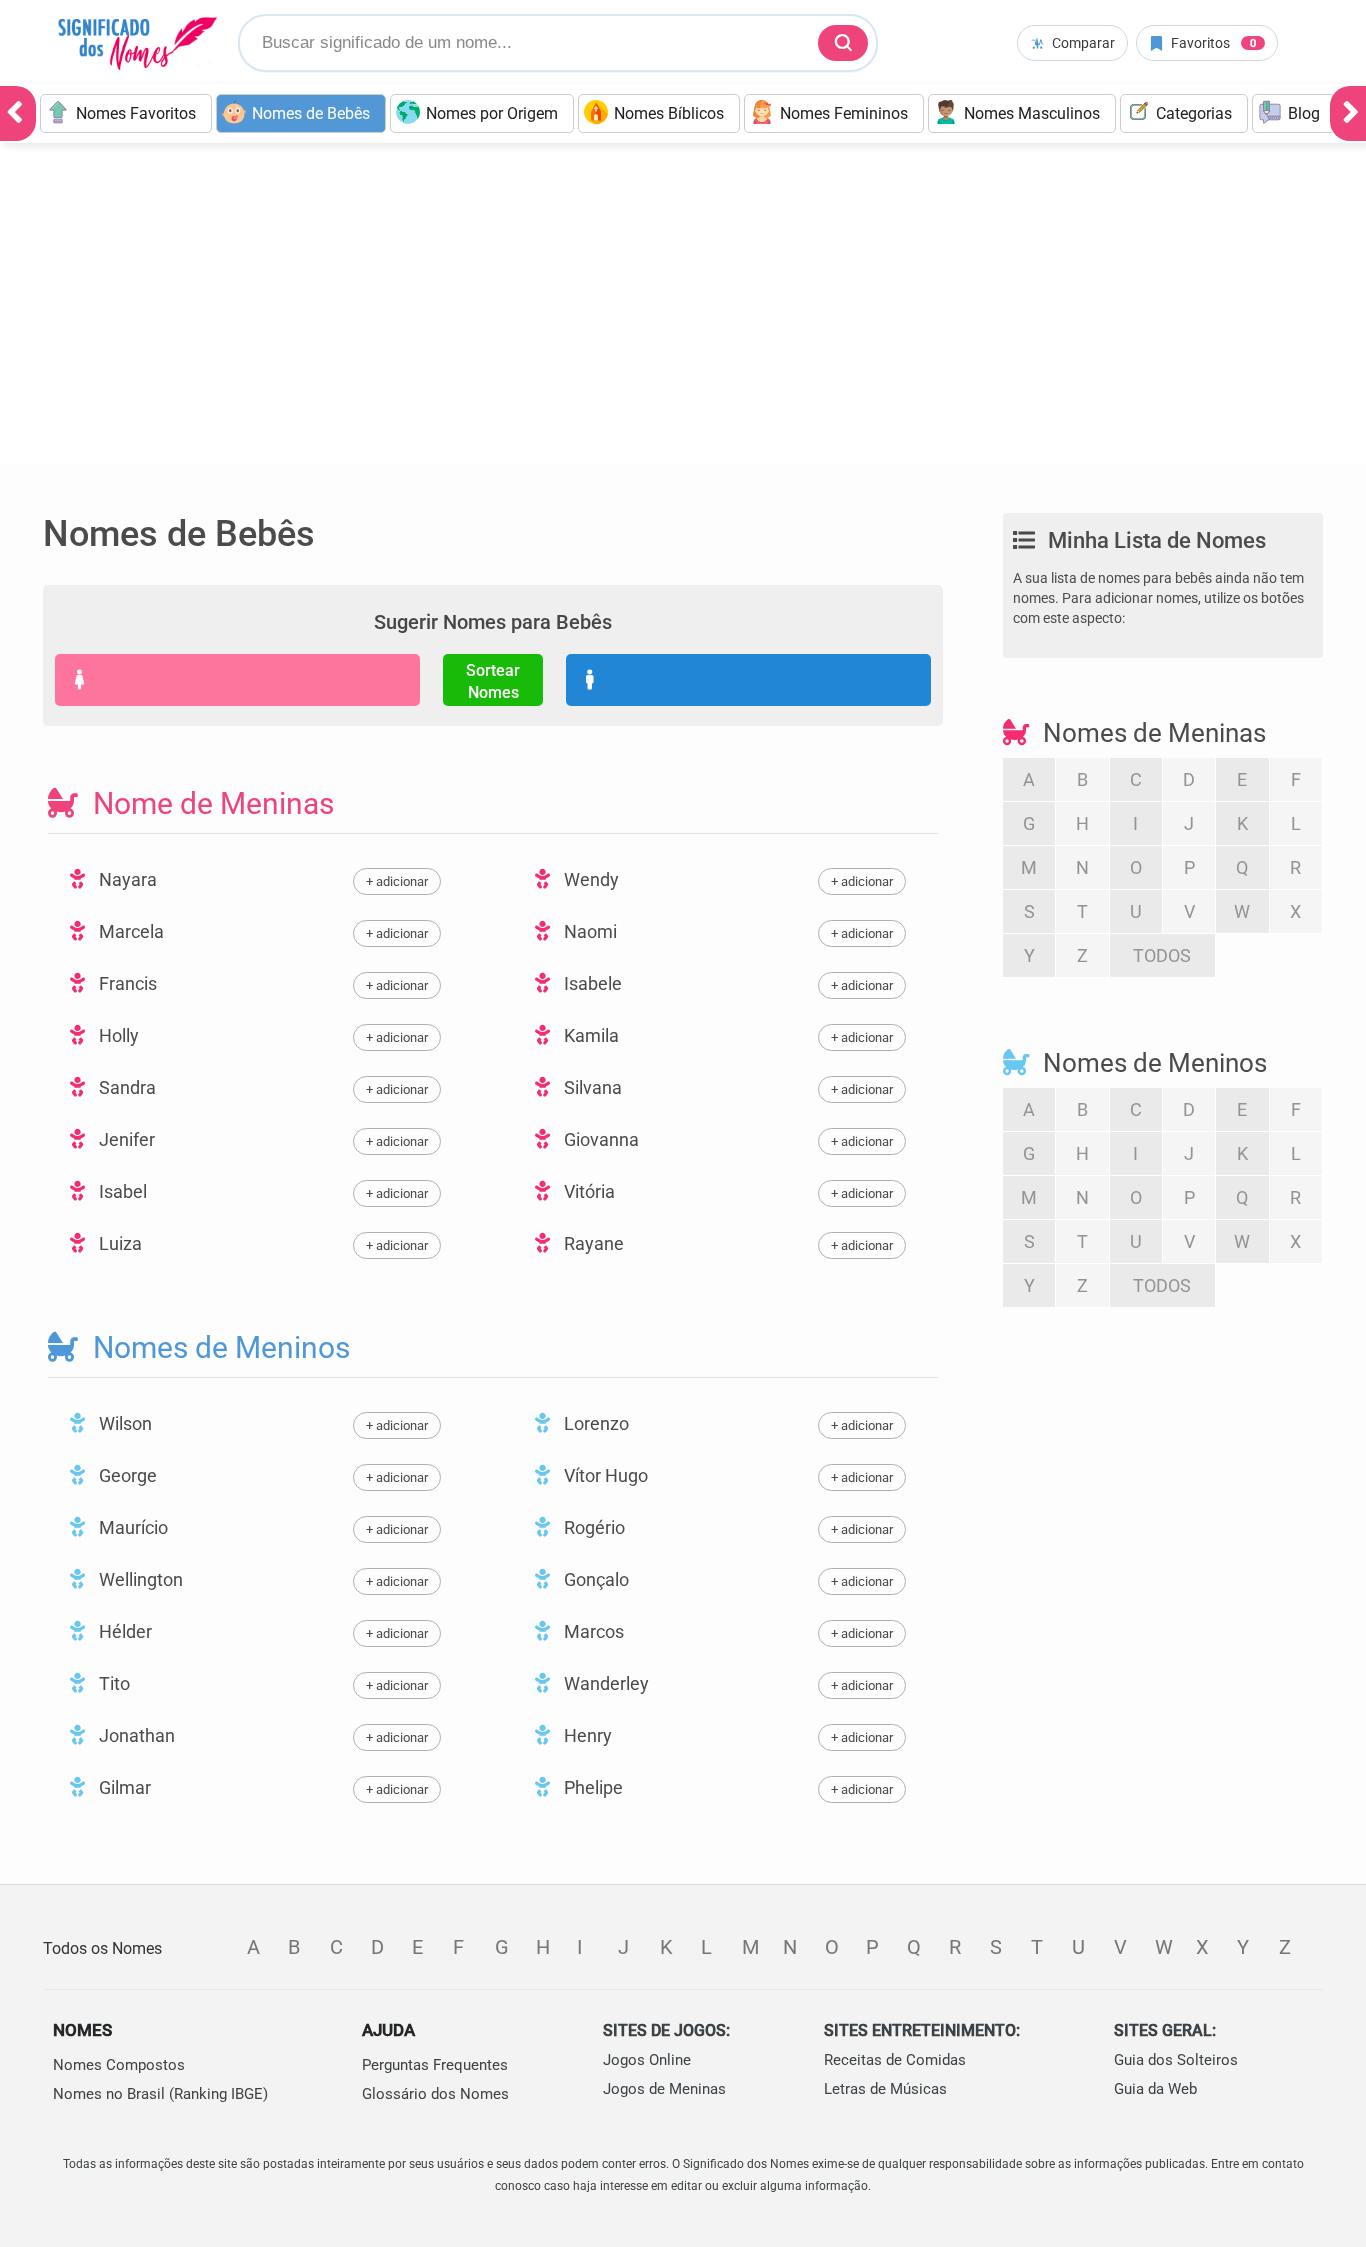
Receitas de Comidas (895, 2060)
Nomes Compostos (119, 2065)
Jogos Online (647, 2060)
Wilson (123, 1423)
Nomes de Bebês (311, 113)
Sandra (125, 1087)
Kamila (589, 1035)
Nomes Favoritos (136, 113)
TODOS (1162, 955)
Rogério (592, 1527)
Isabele (591, 983)
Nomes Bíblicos (669, 113)
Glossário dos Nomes (435, 2094)
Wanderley (604, 1683)
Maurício (131, 1527)
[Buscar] (843, 43)
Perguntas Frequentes (435, 2065)
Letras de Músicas (885, 2089)
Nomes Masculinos (1032, 113)
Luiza (118, 1243)
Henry (586, 1735)
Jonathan (135, 1735)
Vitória (587, 1191)
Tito (112, 1683)
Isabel (121, 1191)
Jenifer (125, 1139)
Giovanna (599, 1139)
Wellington (139, 1579)
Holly (117, 1035)
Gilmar (123, 1787)
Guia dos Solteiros (1176, 2060)
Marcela (129, 931)
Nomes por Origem (492, 113)
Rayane (592, 1243)
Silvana (591, 1087)
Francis (126, 983)
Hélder (123, 1631)
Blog (1304, 113)
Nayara (126, 879)
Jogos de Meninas (664, 2089)
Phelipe (591, 1787)
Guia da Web (1155, 2089)
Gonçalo (594, 1579)
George (126, 1475)
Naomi (588, 931)
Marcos (592, 1631)
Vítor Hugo (604, 1475)
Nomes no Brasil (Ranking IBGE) (160, 2094)
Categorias (1194, 113)
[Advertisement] (683, 313)
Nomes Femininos (844, 113)
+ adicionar (397, 881)
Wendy (589, 879)
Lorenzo (594, 1423)
